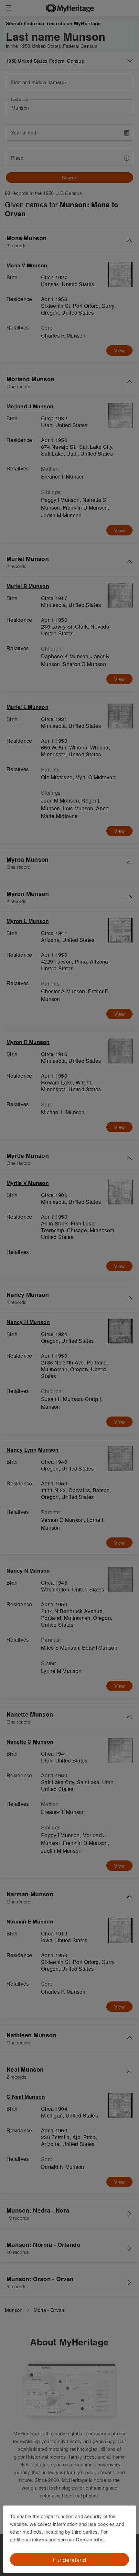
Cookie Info (89, 2539)
